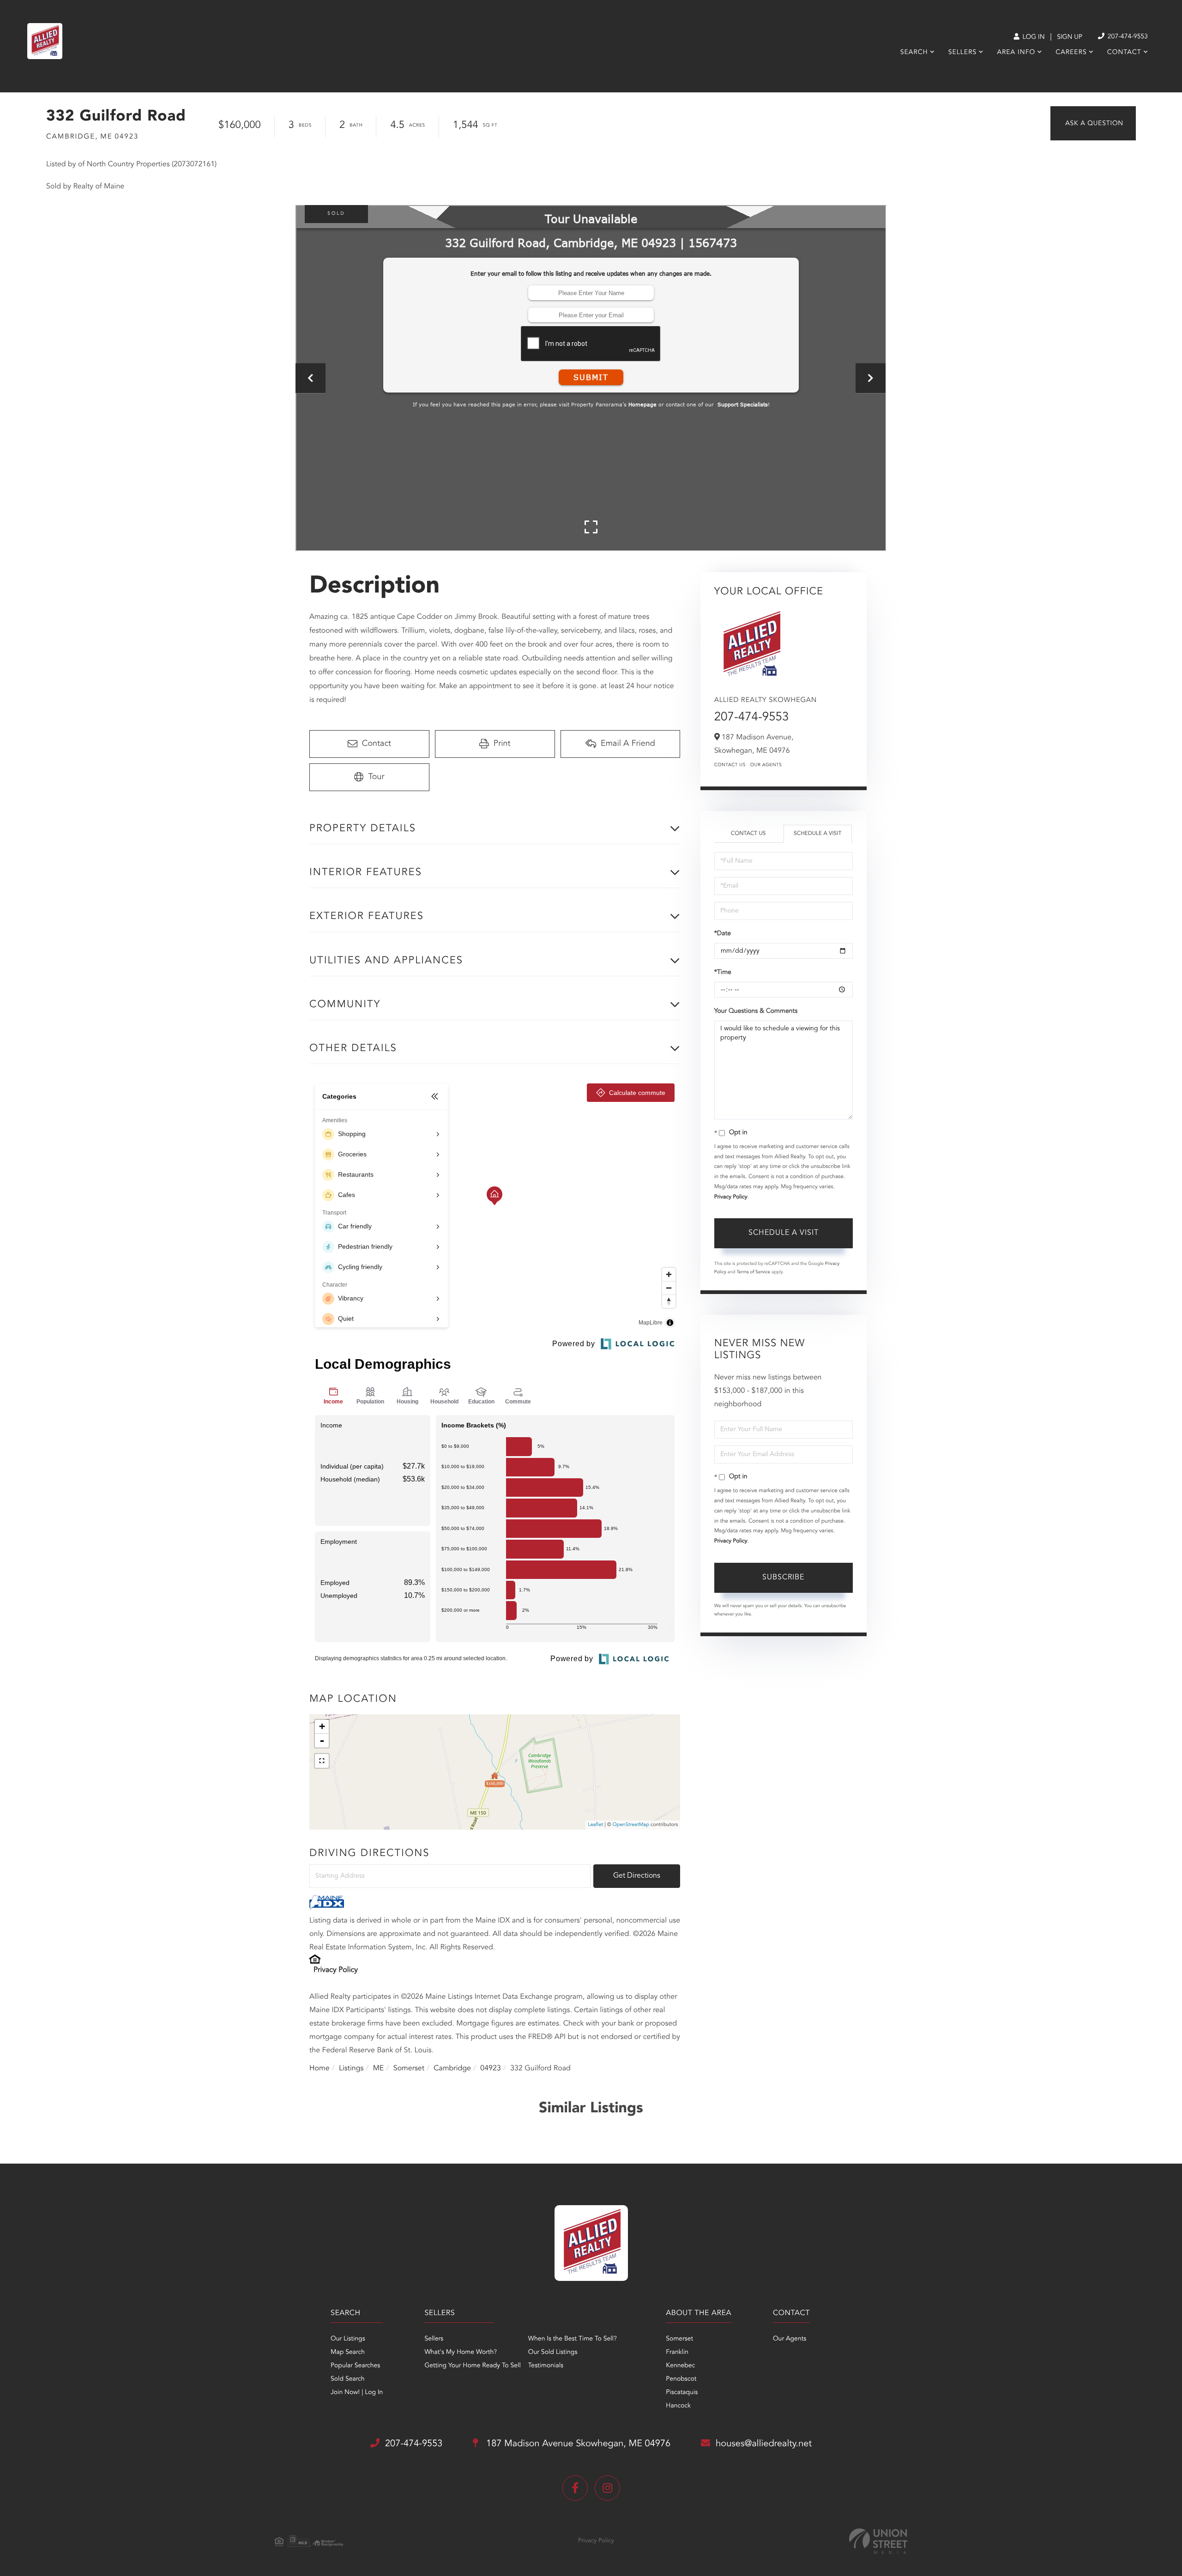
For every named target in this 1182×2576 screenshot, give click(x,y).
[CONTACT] (1093, 123)
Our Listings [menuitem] (348, 2339)
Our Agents (766, 765)
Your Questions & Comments (756, 1011)
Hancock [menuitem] (678, 2406)
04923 (490, 2068)
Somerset (409, 2068)
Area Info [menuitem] (1016, 53)
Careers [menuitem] (1071, 53)
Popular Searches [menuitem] (355, 2366)
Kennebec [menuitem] (680, 2366)
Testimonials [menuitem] (546, 2366)
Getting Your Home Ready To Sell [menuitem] (472, 2366)
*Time (723, 973)
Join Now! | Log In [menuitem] (357, 2393)
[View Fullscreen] (322, 1761)
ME (379, 2068)
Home (320, 2068)
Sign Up (1070, 37)
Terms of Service (753, 1272)
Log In (1033, 37)
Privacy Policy (336, 1970)
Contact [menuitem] (1124, 53)
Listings (351, 2068)
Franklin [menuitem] (677, 2352)
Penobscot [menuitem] (681, 2379)
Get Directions (637, 1876)
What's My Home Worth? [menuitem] (461, 2352)
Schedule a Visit (817, 834)
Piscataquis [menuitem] (682, 2393)
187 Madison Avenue (577, 2444)
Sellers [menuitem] (962, 53)
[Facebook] (575, 2488)
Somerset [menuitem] (679, 2339)
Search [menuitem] (914, 53)
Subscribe (783, 1578)
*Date (723, 934)
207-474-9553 (1127, 37)
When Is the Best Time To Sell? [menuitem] (573, 2339)
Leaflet (595, 1825)
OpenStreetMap (631, 1825)
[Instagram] (607, 2488)
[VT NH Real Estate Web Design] (878, 2541)
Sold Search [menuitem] (348, 2379)
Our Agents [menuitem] (790, 2339)
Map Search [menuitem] (348, 2352)
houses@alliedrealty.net (764, 2444)
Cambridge (452, 2068)
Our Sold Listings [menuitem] (553, 2352)
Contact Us (730, 765)
